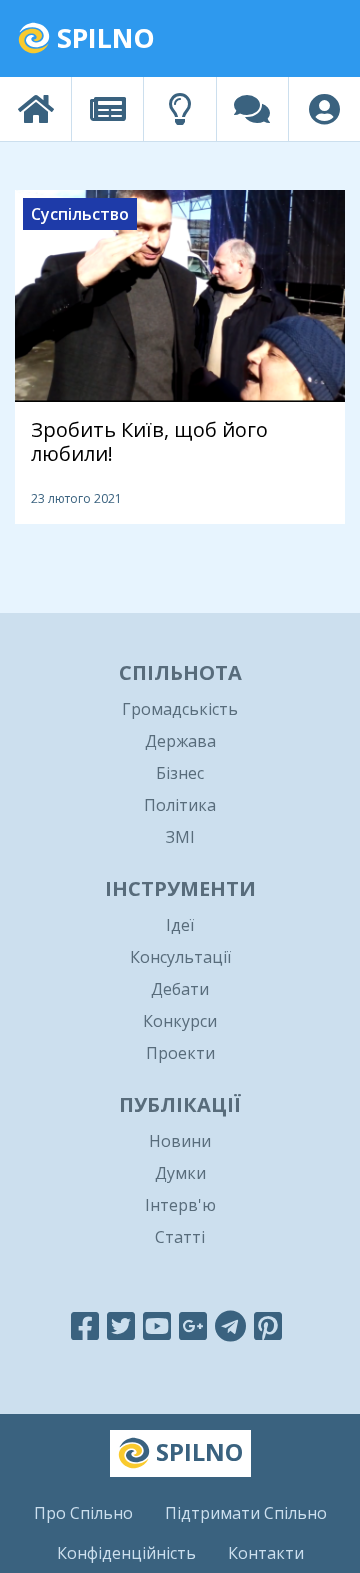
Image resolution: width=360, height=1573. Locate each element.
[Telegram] (230, 1325)
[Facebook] (85, 1325)
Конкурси (180, 1021)
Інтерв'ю (180, 1205)
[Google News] (193, 1325)
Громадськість (180, 709)
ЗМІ (180, 837)
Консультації (180, 957)
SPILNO (102, 37)
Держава (180, 741)
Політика (180, 805)
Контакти (266, 1553)
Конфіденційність (126, 1553)
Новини (180, 1141)
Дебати (180, 989)
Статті (180, 1237)
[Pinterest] (268, 1325)
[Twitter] (121, 1325)
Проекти (180, 1053)
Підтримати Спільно (246, 1513)
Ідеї (180, 925)
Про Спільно (83, 1513)
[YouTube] (157, 1325)
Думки (180, 1173)
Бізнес (180, 773)
